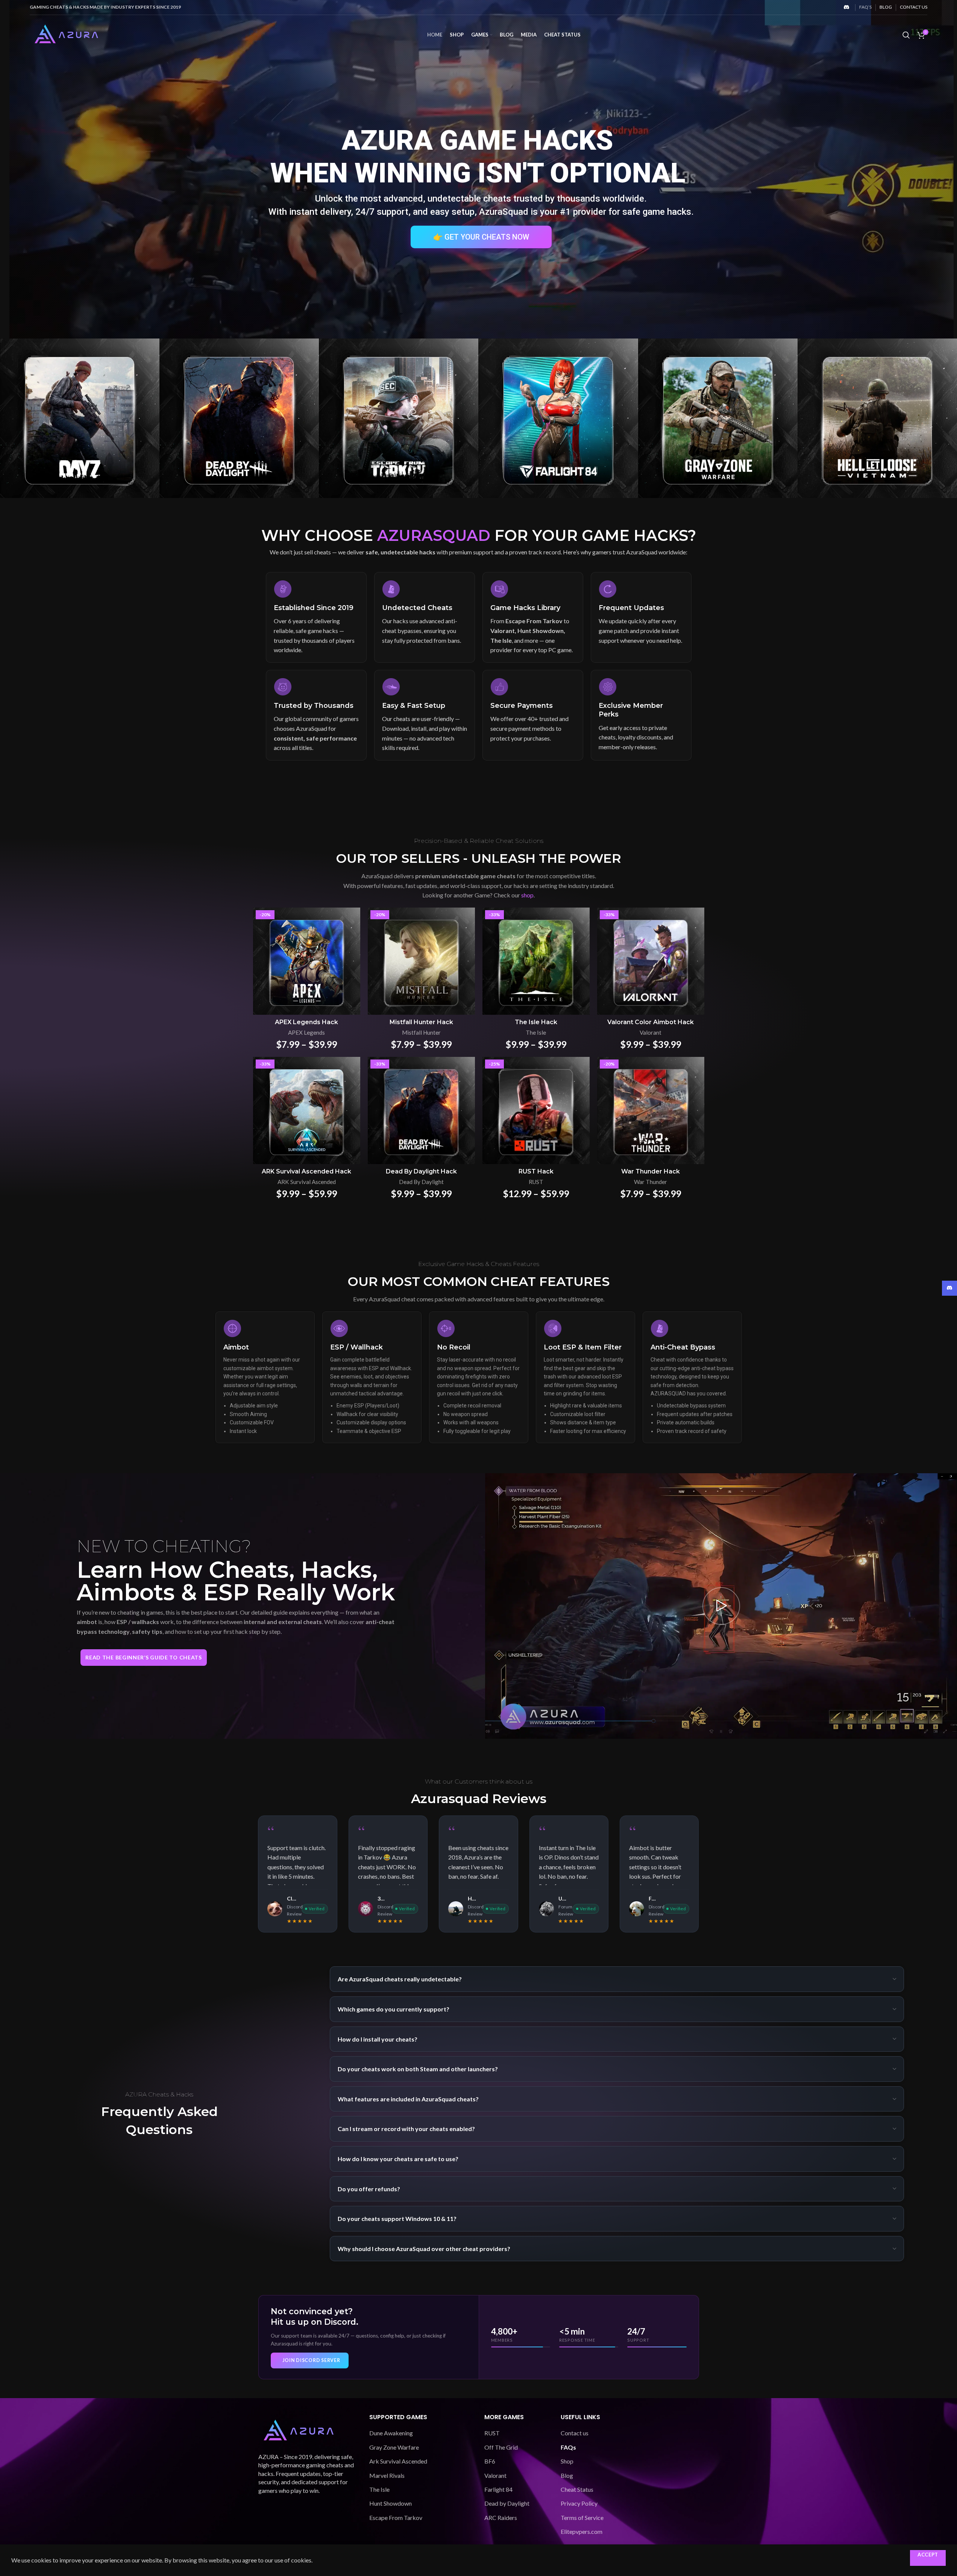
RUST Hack (536, 1171)
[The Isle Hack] (536, 961)
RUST (536, 1182)
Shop (567, 2461)
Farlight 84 (498, 2489)
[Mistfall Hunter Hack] (421, 961)
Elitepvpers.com (582, 2531)
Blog (567, 2475)
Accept (928, 2555)
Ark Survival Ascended (398, 2461)
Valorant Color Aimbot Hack (651, 1022)
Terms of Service (582, 2518)
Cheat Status (577, 2489)
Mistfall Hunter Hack (421, 1022)
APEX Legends (306, 1032)
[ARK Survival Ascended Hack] (307, 1110)
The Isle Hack (536, 1022)
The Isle (536, 1032)
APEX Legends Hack (306, 1022)
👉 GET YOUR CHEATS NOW (481, 237)
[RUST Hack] (536, 1110)
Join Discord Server (311, 2360)
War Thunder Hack (651, 1171)
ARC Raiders (501, 2518)
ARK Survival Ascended (307, 1182)
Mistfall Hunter (421, 1032)
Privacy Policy (579, 2503)
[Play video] (721, 1606)
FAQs (568, 2447)
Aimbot (236, 1347)
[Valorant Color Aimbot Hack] (651, 961)
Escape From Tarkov (396, 2518)
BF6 (490, 2461)
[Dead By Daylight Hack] (718, 418)
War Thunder (651, 1182)
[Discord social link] (846, 7)
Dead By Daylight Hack (421, 1171)
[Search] (906, 35)
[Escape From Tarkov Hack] (877, 418)
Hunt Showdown (391, 2503)
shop (527, 895)
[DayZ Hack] (558, 418)
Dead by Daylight (507, 2503)
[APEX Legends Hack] (307, 961)
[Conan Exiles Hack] (399, 418)
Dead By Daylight (421, 1182)
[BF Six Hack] (239, 418)
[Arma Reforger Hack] (80, 418)
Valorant (651, 1032)
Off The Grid (501, 2447)
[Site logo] (67, 34)
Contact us (575, 2433)
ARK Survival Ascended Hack (306, 1171)
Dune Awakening (391, 2433)
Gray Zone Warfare (394, 2447)
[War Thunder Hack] (651, 1110)
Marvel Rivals (387, 2475)
